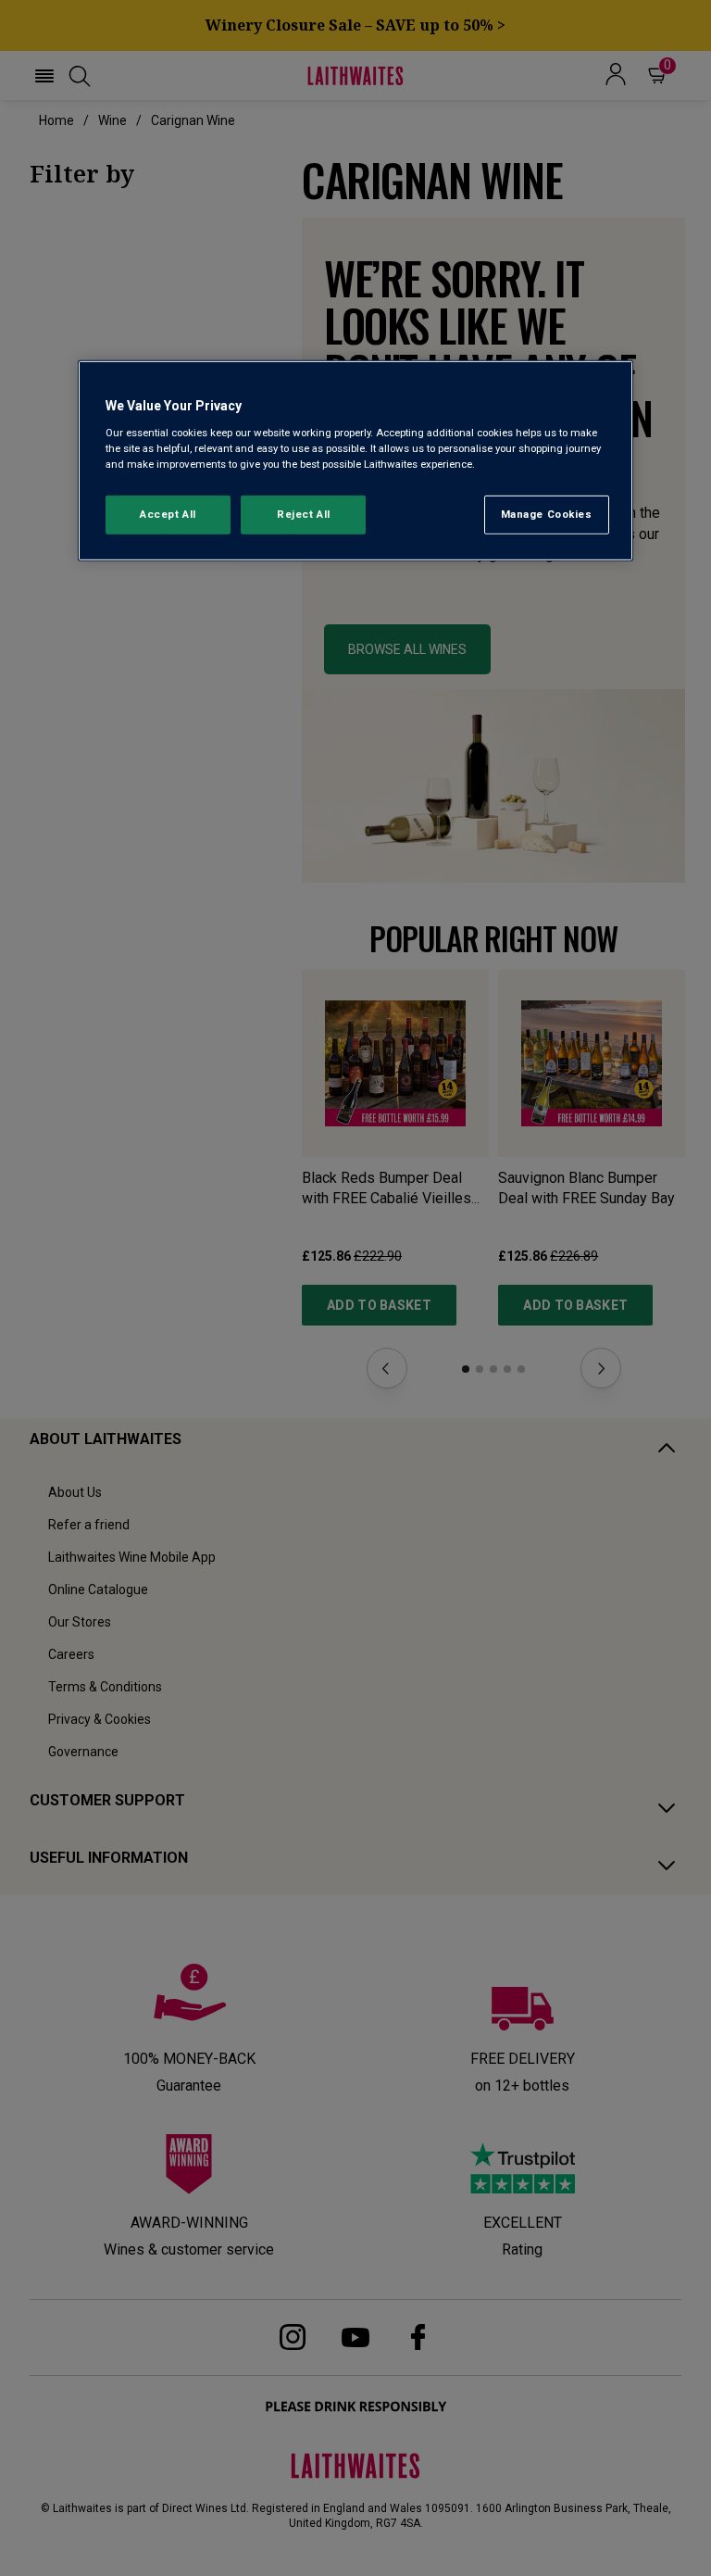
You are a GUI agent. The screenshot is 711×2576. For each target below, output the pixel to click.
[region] (355, 461)
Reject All (304, 514)
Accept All (168, 514)
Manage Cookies (547, 514)
